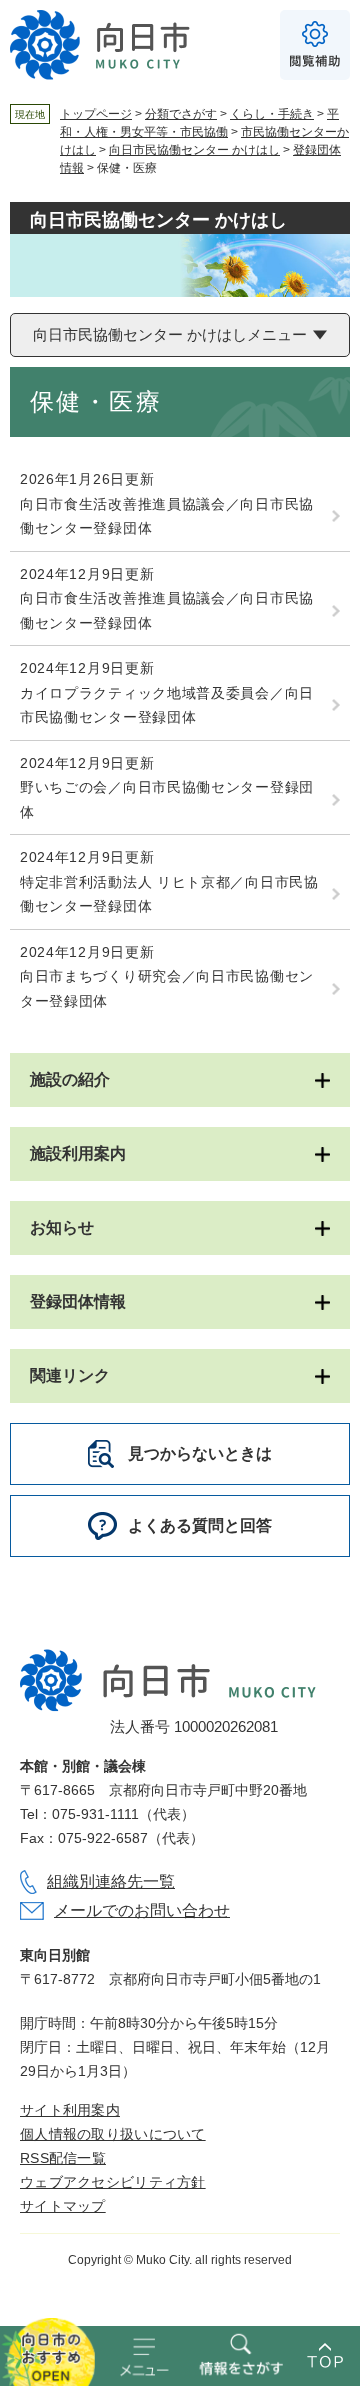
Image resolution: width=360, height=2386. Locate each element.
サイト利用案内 (70, 2110)
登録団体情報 (78, 1301)
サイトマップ (63, 2206)
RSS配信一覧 (63, 2158)
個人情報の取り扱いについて (113, 2134)
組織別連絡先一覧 (111, 1881)
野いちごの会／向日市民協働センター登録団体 (167, 799)
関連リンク (70, 1375)
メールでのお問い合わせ (142, 1910)
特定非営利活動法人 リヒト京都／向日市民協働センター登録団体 (169, 894)
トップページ (96, 114)
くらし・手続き (272, 114)
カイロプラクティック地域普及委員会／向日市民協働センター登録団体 (167, 705)
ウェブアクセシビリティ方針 (113, 2182)
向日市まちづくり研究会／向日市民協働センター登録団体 (167, 988)
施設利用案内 (78, 1153)
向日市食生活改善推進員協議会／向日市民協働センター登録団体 (167, 516)
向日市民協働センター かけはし (194, 150)
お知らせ (62, 1227)
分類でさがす (181, 114)
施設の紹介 (70, 1079)
